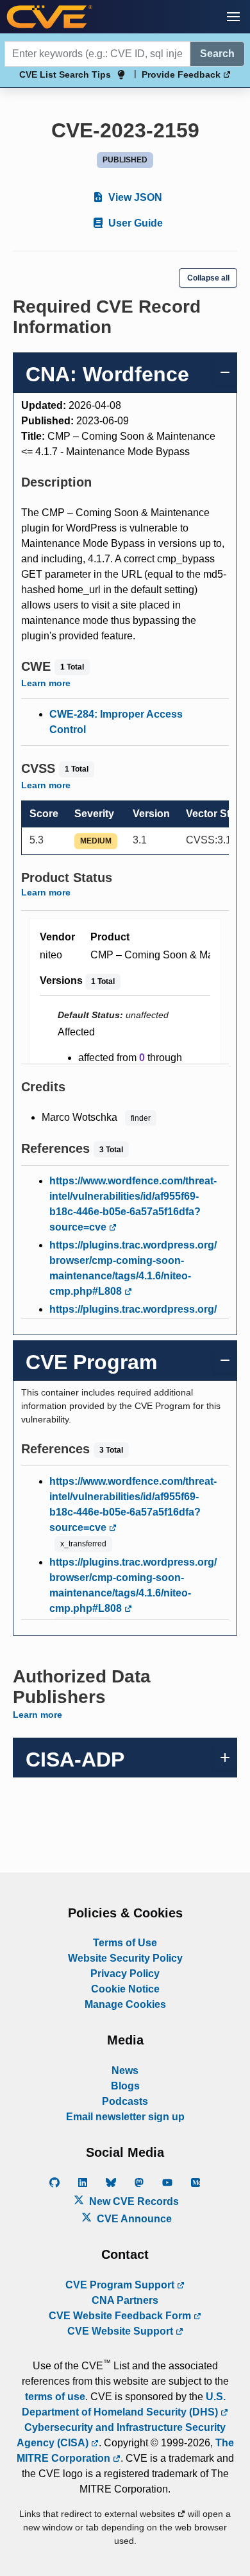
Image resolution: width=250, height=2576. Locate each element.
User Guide (134, 223)
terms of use (55, 2397)
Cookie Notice (125, 1989)
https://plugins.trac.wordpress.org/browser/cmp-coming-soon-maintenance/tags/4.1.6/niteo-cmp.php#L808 (133, 1268)
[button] (233, 17)
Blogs (125, 2086)
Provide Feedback (182, 74)
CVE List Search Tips (65, 74)
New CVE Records (133, 2201)
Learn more (46, 683)
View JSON (134, 197)
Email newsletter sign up (125, 2117)
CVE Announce (133, 2219)
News (125, 2070)
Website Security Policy (125, 1958)
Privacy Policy (125, 1974)
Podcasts (125, 2101)
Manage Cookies (125, 2004)
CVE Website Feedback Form (121, 2316)
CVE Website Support (121, 2331)
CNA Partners (125, 2300)
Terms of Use (125, 1943)
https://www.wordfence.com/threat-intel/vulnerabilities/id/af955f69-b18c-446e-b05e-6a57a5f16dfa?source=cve (133, 1204)
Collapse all (208, 278)
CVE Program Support (121, 2285)
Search (217, 54)
